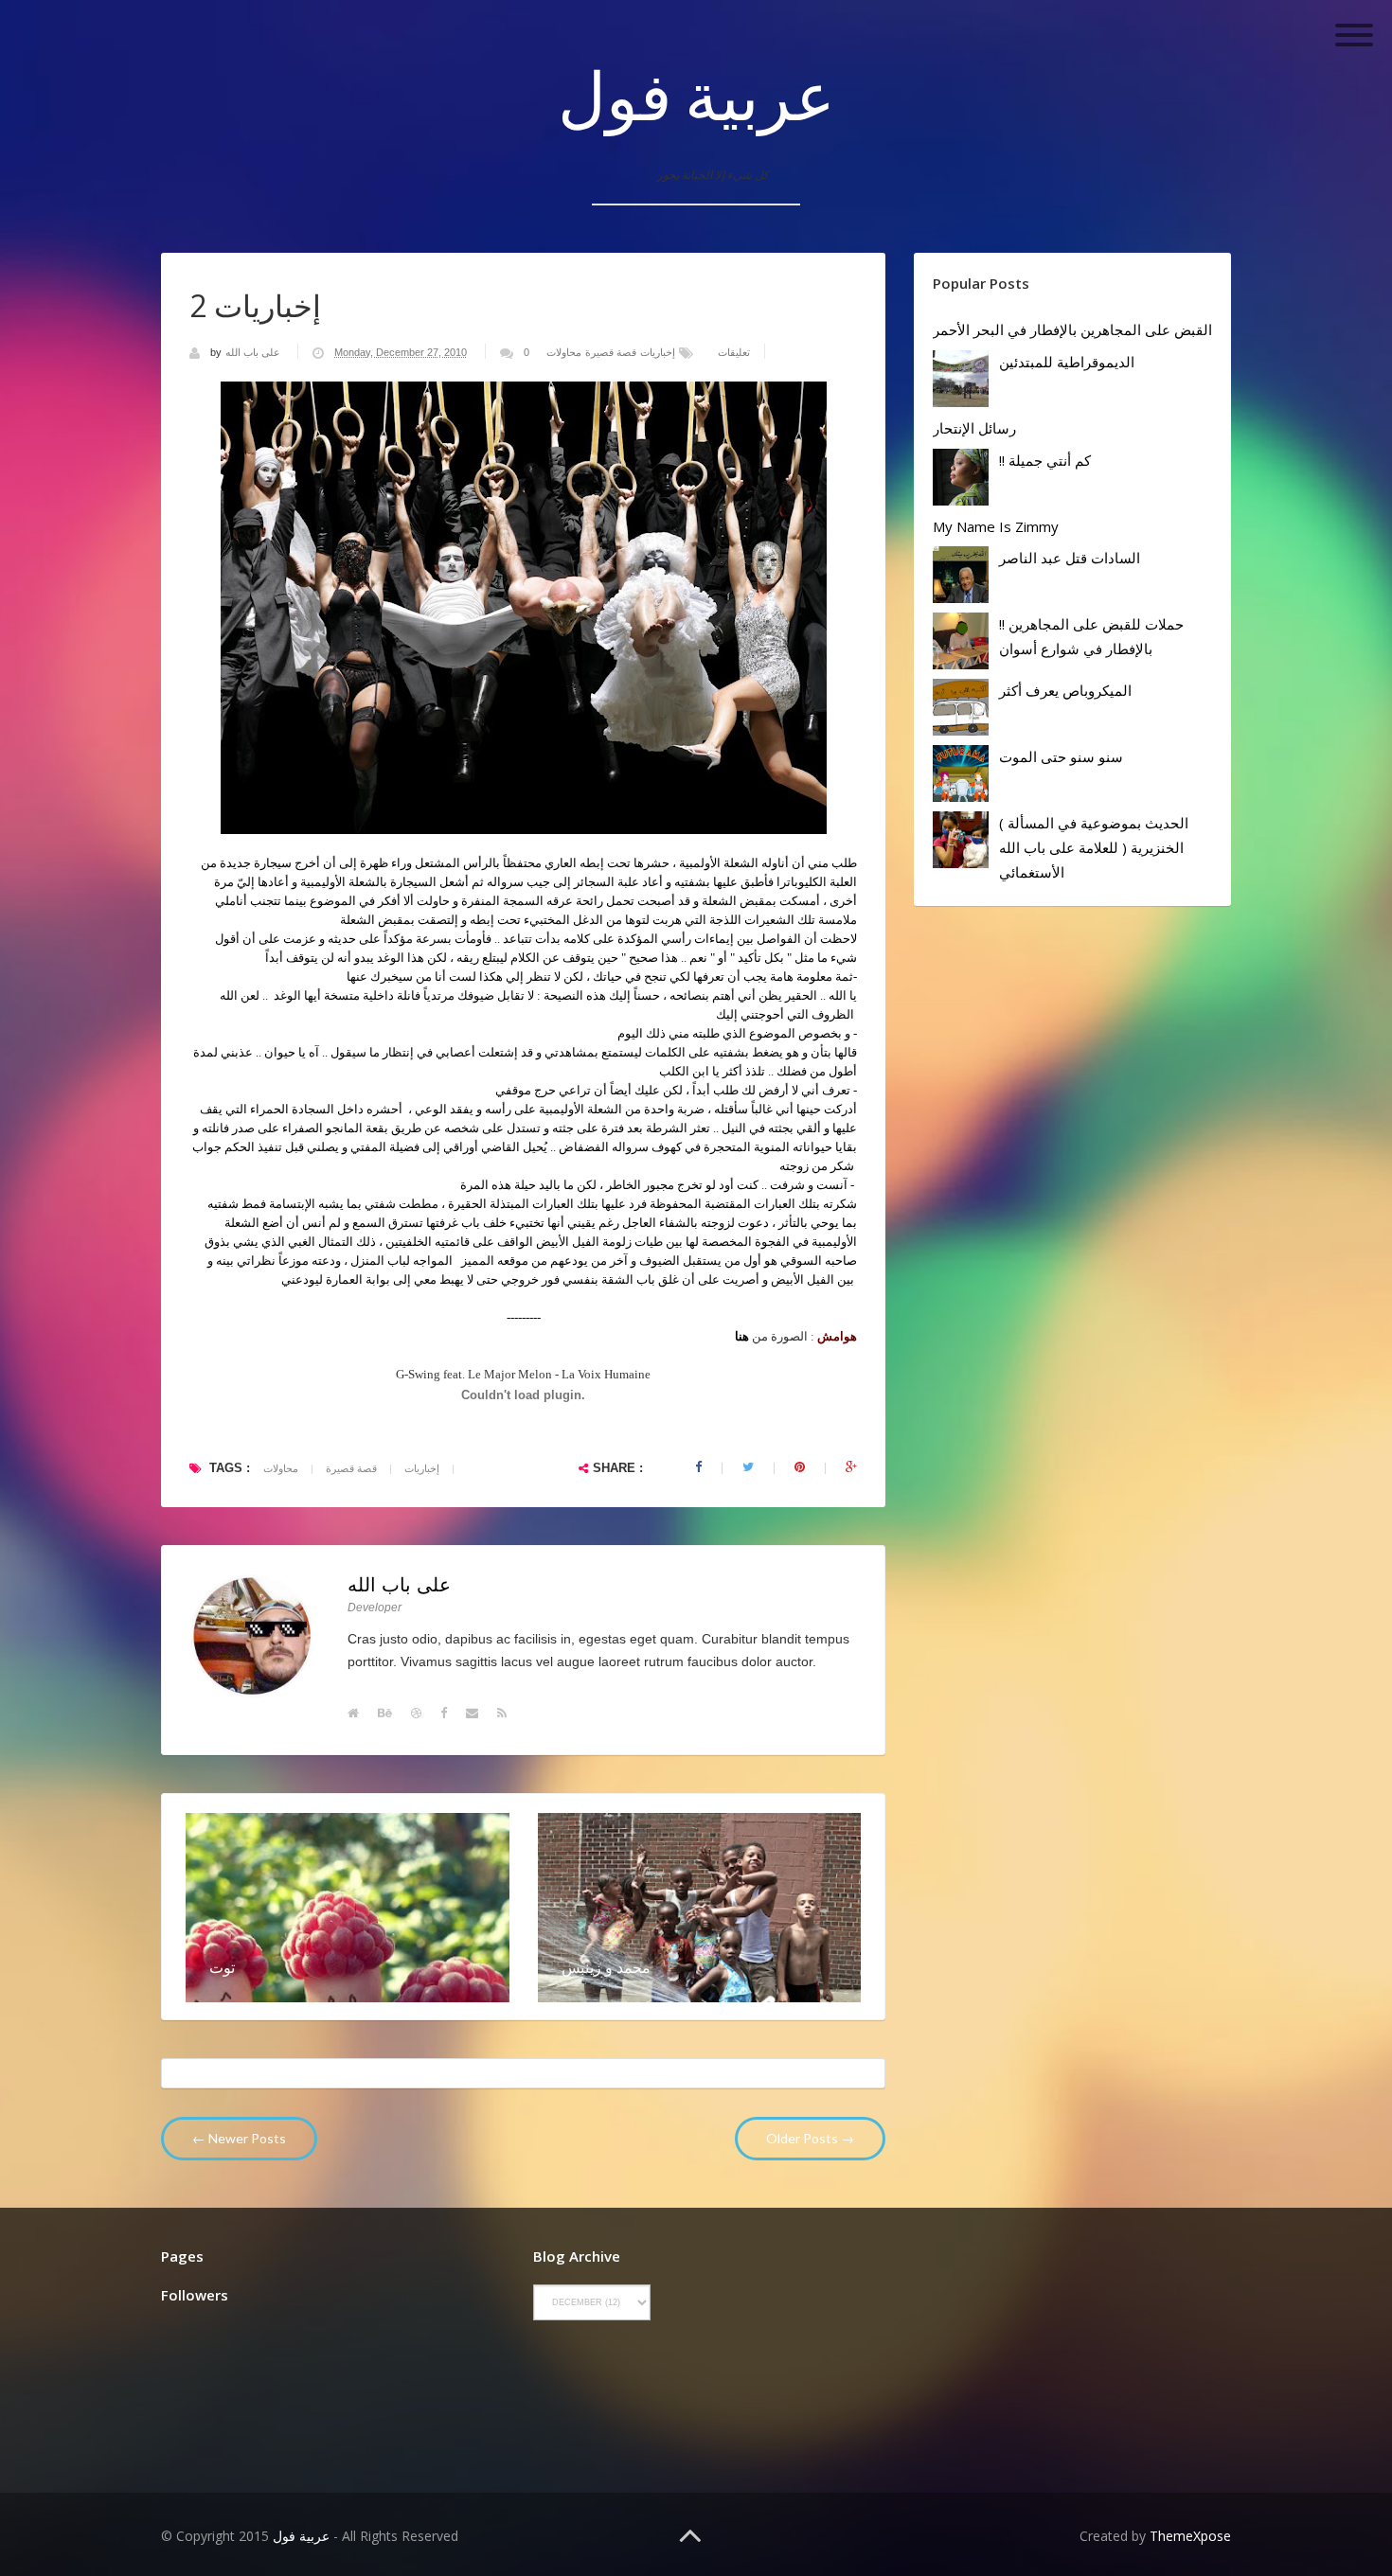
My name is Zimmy (996, 526)
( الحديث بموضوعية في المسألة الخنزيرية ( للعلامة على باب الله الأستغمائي (1094, 847)
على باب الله (254, 352)
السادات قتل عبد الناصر (1070, 558)
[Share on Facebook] (698, 1467)
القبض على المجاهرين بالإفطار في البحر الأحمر (1072, 329)
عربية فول (696, 95)
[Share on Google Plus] (851, 1467)
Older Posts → (810, 2138)
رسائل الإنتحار (974, 428)
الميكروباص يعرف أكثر (1065, 690)
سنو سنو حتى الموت (1061, 756)
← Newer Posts (239, 2138)
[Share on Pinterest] (800, 1467)
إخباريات (658, 352)
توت (222, 1967)
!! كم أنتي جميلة (1045, 460)
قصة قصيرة (611, 352)
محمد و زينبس (606, 1967)
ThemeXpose (1190, 2536)
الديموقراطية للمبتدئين (1067, 362)
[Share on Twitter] (748, 1467)
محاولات (564, 352)
